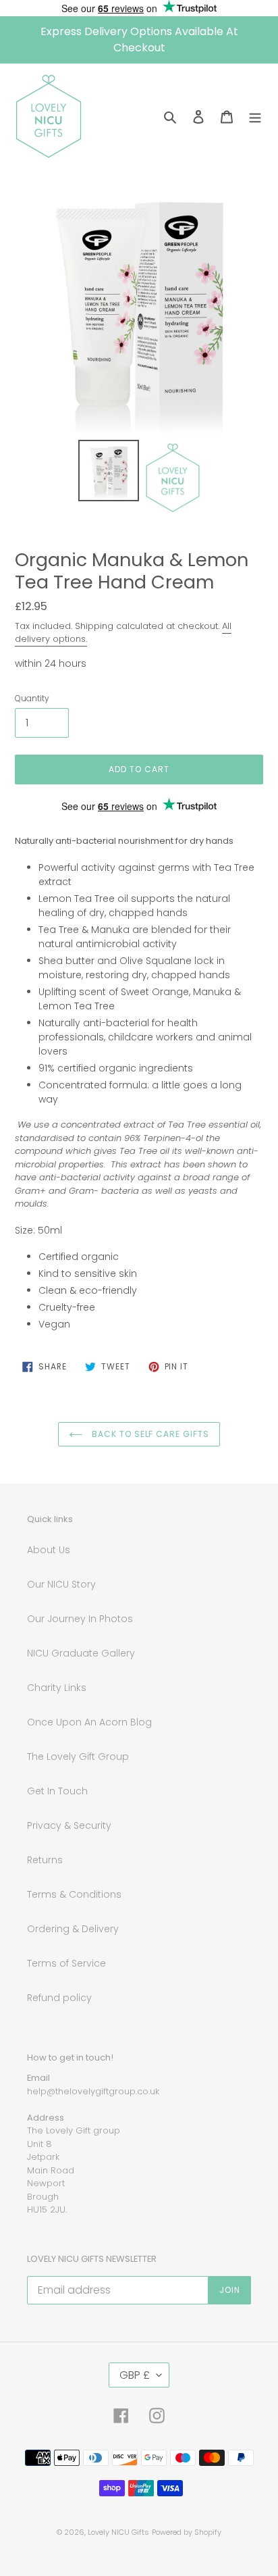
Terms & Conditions (74, 1894)
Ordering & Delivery (73, 1929)
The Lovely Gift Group (78, 1757)
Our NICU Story (61, 1584)
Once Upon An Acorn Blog (89, 1722)
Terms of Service (66, 1963)
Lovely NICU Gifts (118, 2532)
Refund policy (59, 1998)
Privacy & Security (69, 1825)
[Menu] (255, 116)
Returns (45, 1860)
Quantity (32, 698)
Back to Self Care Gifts (149, 1434)
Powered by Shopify (187, 2532)
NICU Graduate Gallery (81, 1653)
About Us (49, 1550)
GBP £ (135, 2375)
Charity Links (57, 1688)
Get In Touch (57, 1791)
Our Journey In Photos (80, 1619)
